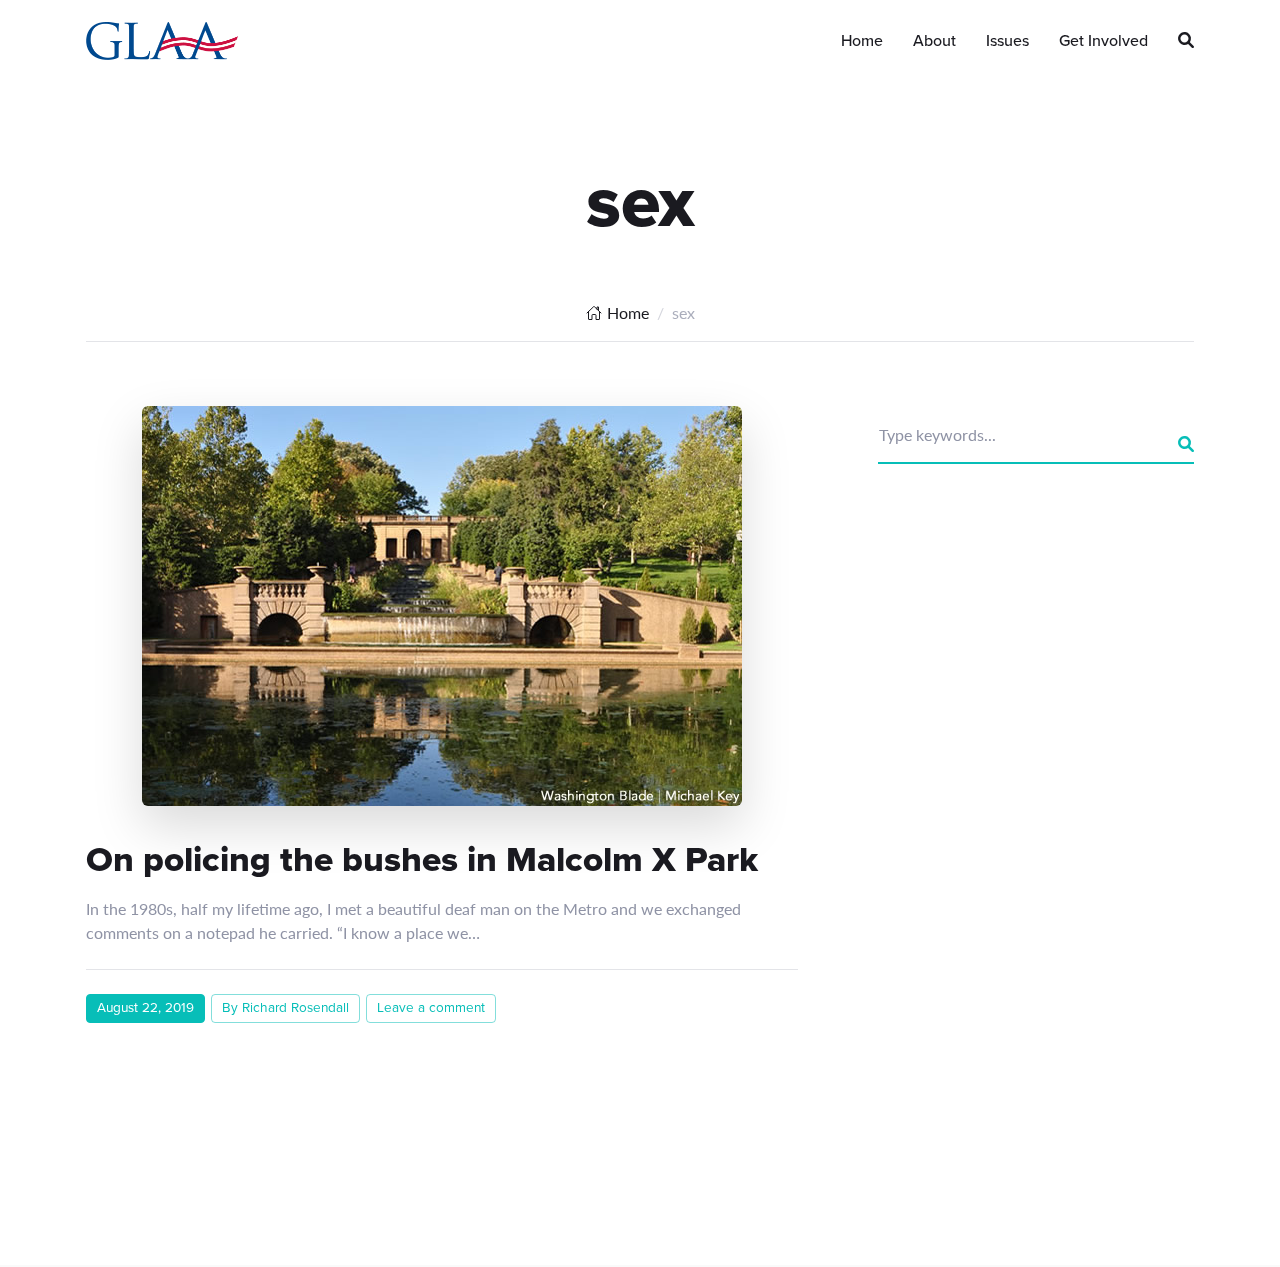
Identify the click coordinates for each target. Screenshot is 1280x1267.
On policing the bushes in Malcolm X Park (422, 859)
